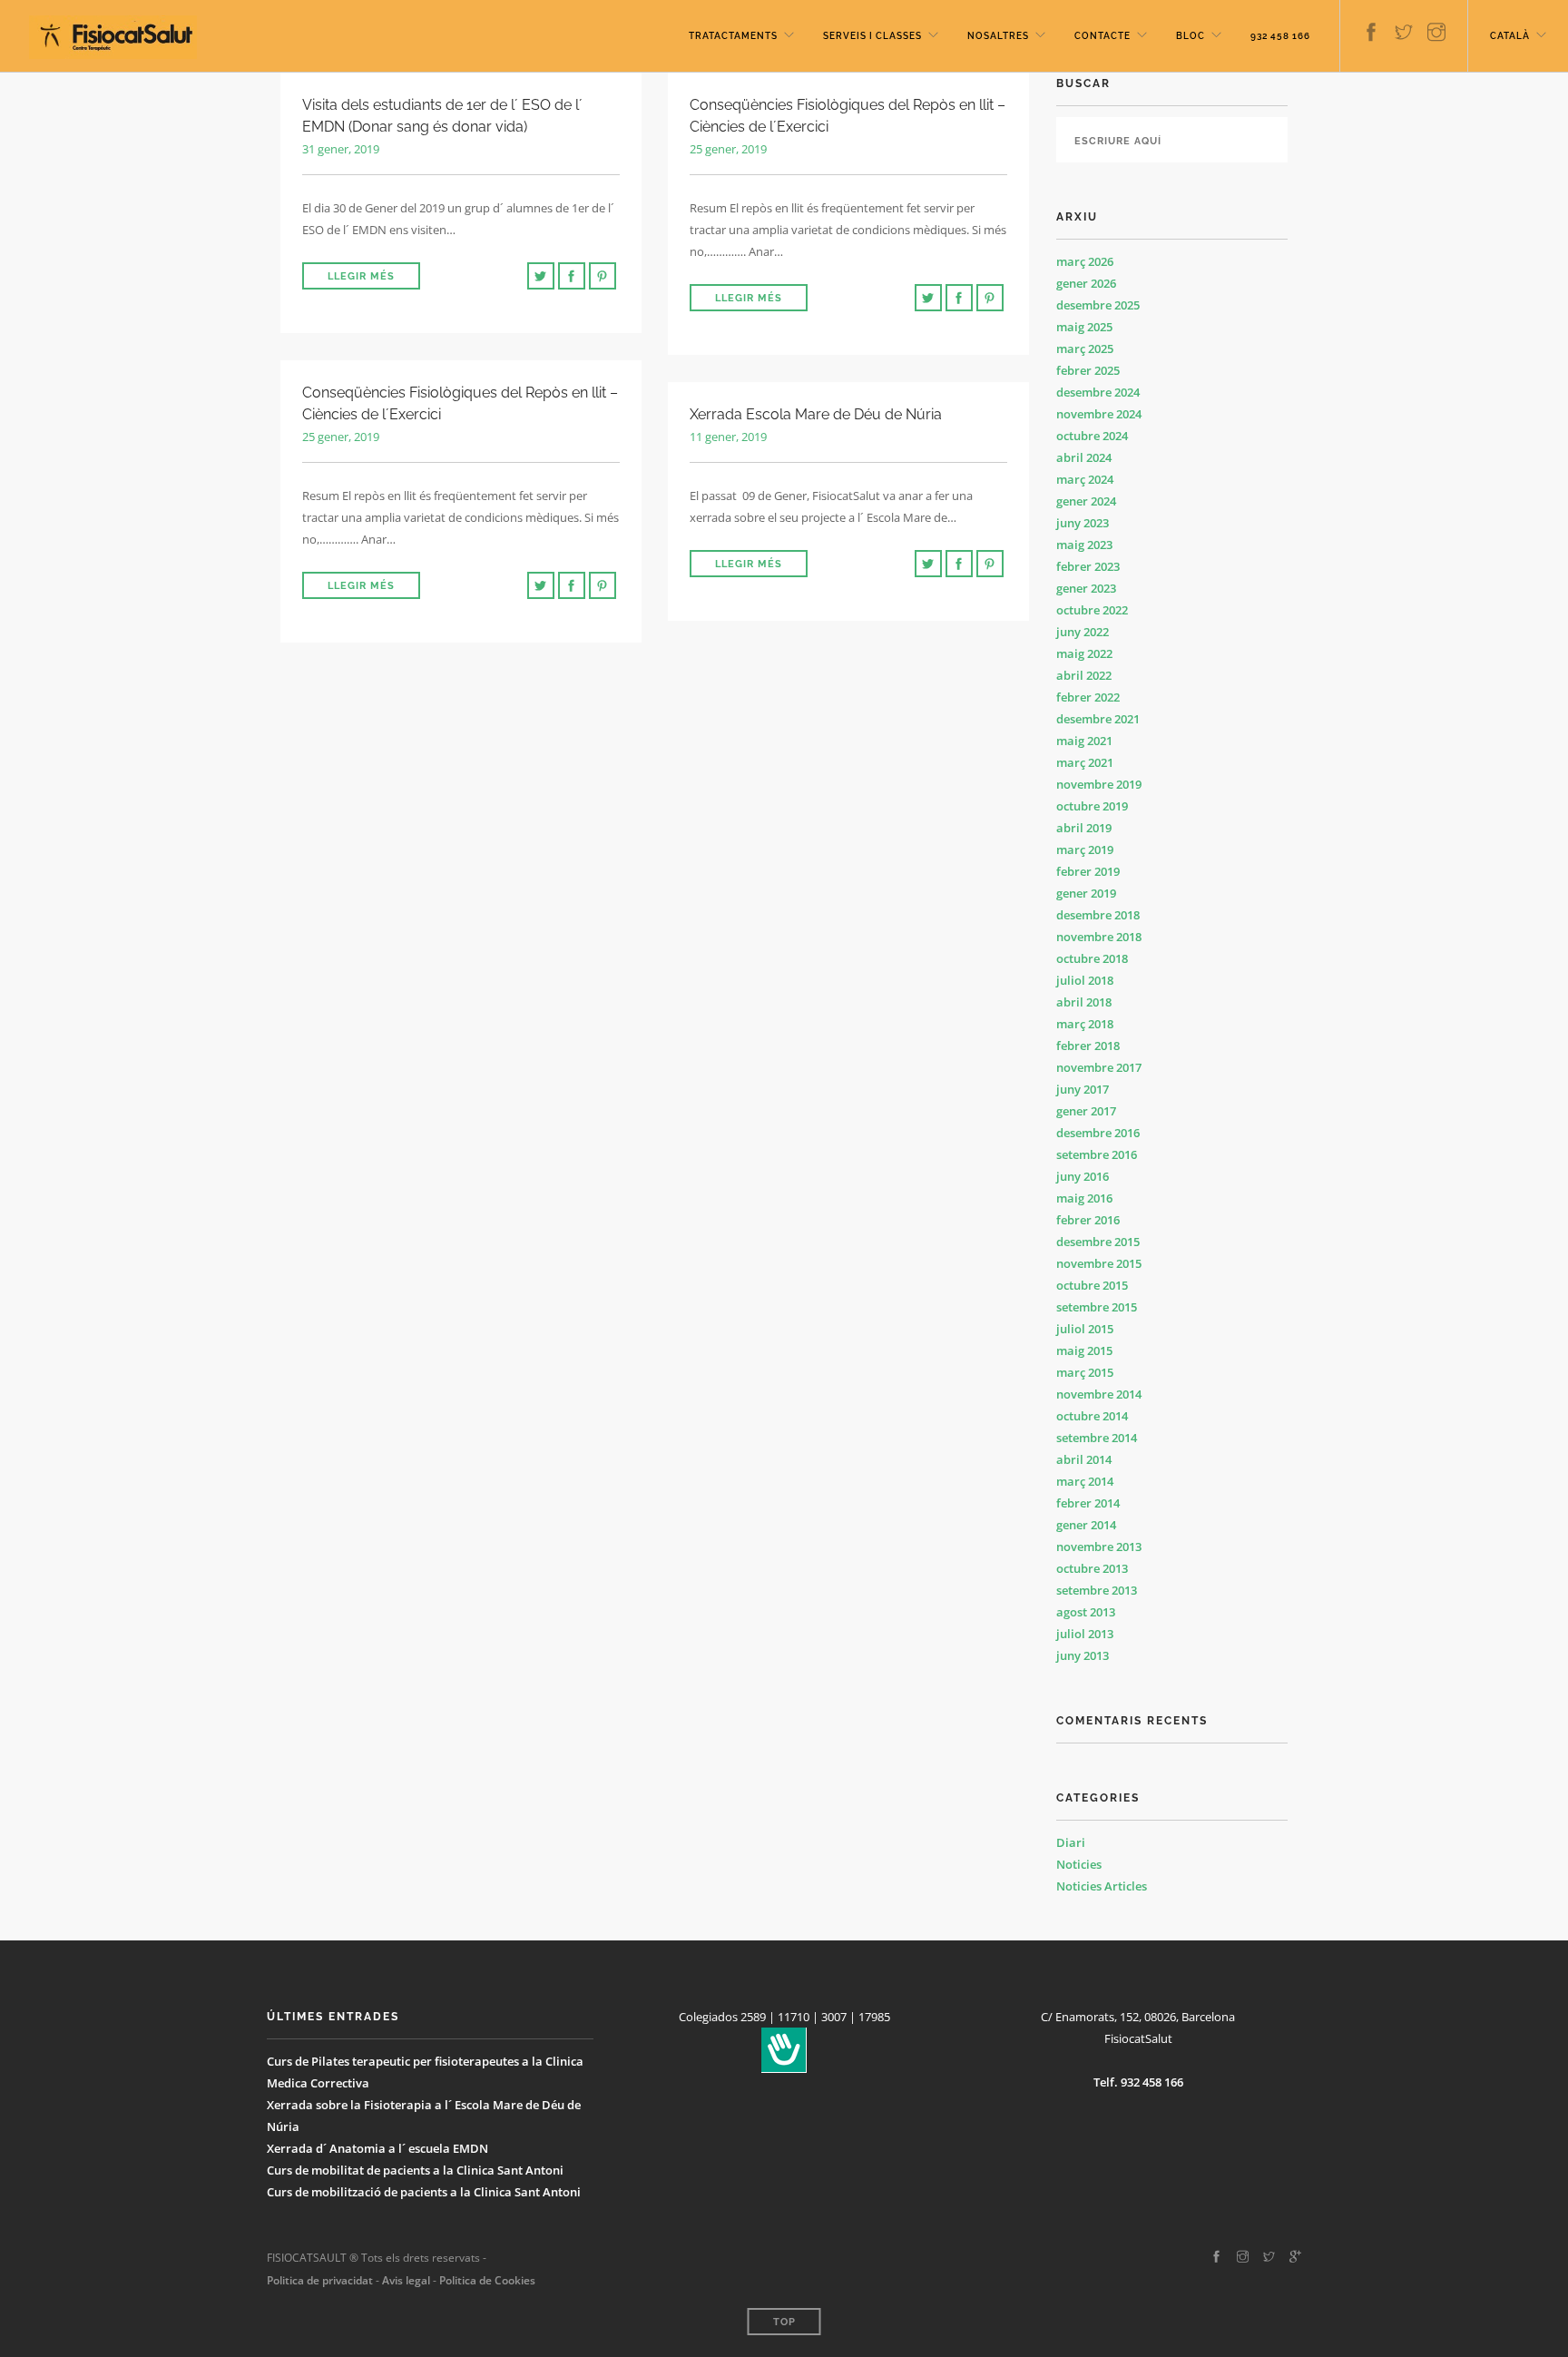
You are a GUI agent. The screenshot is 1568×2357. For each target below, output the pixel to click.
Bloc (1191, 36)
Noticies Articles (1102, 1886)
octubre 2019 (1092, 806)
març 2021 (1085, 762)
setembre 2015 (1097, 1307)
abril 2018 (1084, 1002)
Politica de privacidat (320, 2280)
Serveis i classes (872, 36)
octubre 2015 (1092, 1285)
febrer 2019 (1088, 871)
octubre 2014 (1092, 1416)
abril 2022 (1084, 675)
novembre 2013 (1099, 1547)
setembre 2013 (1097, 1590)
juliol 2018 (1085, 980)
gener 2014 (1086, 1525)
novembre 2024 (1099, 414)
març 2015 (1085, 1372)
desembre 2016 (1098, 1133)
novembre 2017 (1099, 1067)
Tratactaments (733, 36)
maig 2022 (1084, 653)
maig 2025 (1084, 327)
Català (1510, 36)
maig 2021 (1084, 741)
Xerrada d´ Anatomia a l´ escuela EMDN (377, 2148)
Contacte (1102, 36)
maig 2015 (1084, 1350)
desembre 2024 (1098, 392)
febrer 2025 (1088, 370)
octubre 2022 (1092, 610)
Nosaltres (998, 36)
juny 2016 (1083, 1176)
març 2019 (1085, 850)
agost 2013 (1086, 1612)
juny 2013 (1083, 1655)
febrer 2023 (1088, 566)
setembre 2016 (1097, 1154)
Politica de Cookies (487, 2280)
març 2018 (1085, 1024)
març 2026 (1085, 261)
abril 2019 (1084, 828)
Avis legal (405, 2280)
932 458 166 (1280, 36)
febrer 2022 (1088, 697)
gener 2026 (1086, 283)
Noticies (1079, 1864)
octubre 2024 (1092, 436)
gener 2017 (1086, 1111)
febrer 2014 (1088, 1503)
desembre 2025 (1098, 305)
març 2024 (1085, 479)
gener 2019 (1086, 893)
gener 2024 (1086, 501)
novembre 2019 (1099, 784)
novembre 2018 (1099, 937)
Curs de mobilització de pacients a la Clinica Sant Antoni (424, 2192)
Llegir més (361, 276)
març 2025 (1085, 349)
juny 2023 (1083, 523)
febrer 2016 (1088, 1220)
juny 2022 (1083, 632)
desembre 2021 (1098, 719)
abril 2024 (1084, 457)
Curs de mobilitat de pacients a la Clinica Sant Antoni (415, 2170)
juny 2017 (1083, 1089)
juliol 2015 (1085, 1329)
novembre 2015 (1099, 1263)
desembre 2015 (1098, 1242)
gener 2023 (1086, 588)
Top (784, 2322)
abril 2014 (1084, 1459)
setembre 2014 (1097, 1438)
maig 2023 (1084, 545)
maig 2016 (1084, 1198)
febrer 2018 (1088, 1046)
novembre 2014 (1099, 1394)
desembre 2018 (1098, 915)
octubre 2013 (1092, 1568)
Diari (1071, 1842)
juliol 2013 (1085, 1634)
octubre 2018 (1092, 958)
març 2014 (1085, 1481)
